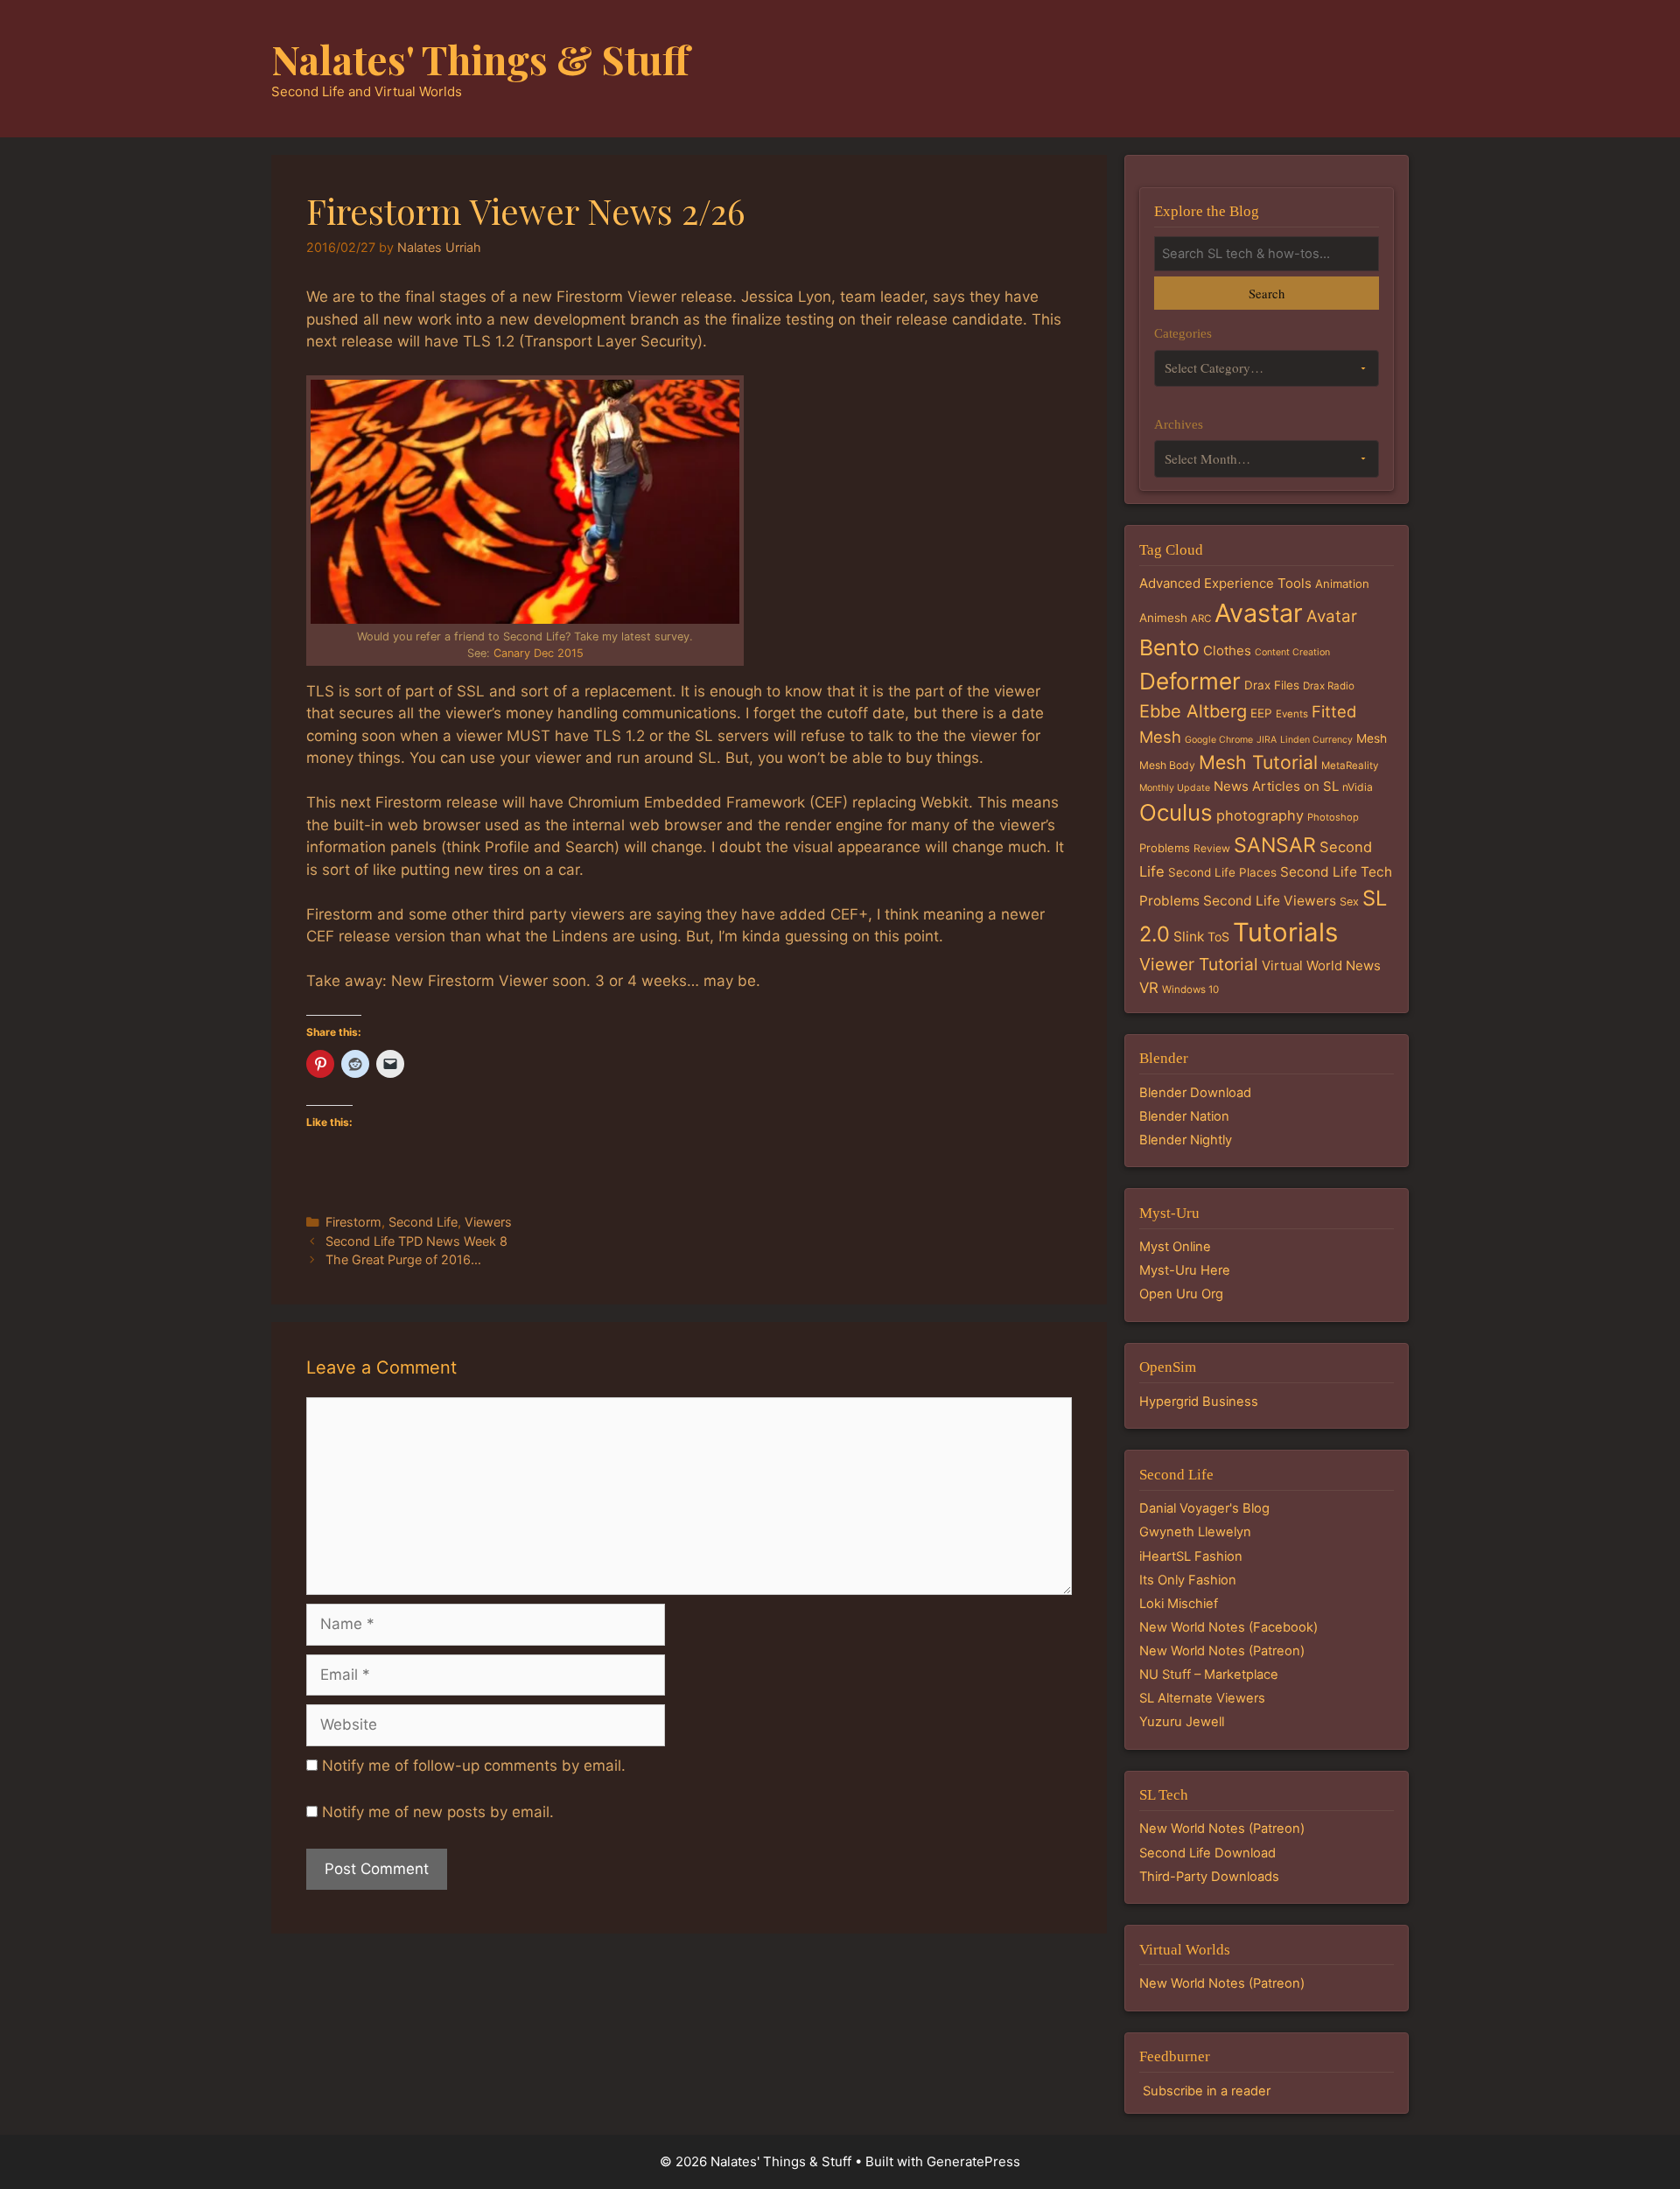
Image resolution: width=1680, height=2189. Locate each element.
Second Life (423, 1222)
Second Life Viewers (1270, 901)
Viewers (488, 1222)
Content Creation (1292, 652)
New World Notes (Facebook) (1228, 1627)
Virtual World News (1321, 965)
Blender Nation (1184, 1116)
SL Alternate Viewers (1202, 1698)
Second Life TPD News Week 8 (416, 1241)
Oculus (1176, 812)
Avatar (1332, 616)
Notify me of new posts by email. (438, 1812)
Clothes (1227, 650)
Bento (1169, 647)
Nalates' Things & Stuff (480, 59)
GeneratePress (973, 2161)
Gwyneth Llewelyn (1195, 1532)
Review (1212, 848)
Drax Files (1272, 685)
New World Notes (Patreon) (1222, 1651)
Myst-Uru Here (1185, 1270)
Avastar (1259, 613)
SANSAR (1275, 845)
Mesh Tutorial (1258, 762)
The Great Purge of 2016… (403, 1259)
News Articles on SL (1276, 786)
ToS (1218, 937)
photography (1260, 815)
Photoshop (1333, 817)
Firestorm (353, 1222)
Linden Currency (1316, 740)
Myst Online (1175, 1247)
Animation (1342, 584)
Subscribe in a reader (1207, 2091)
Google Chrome (1219, 740)
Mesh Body (1167, 765)
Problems (1165, 848)
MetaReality (1350, 766)
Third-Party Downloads (1209, 1877)
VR (1149, 988)
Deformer (1190, 681)
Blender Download (1195, 1093)
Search (1267, 293)
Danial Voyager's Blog (1204, 1508)
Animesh (1163, 618)
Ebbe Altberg (1193, 711)
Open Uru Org (1181, 1294)
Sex (1349, 902)
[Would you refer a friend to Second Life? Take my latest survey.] (525, 501)
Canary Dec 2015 (539, 653)
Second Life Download (1207, 1853)
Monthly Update (1175, 788)
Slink (1189, 937)
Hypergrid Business (1199, 1402)
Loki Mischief (1179, 1604)
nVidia (1358, 787)
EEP (1261, 713)
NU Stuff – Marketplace (1209, 1675)
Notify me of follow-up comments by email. (474, 1766)
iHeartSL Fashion (1191, 1556)
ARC (1201, 619)
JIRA (1267, 740)
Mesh (1372, 738)
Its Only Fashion (1188, 1580)
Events (1292, 714)
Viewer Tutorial (1199, 964)
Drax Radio (1329, 686)
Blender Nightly (1186, 1140)
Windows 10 (1190, 990)
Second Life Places (1222, 872)
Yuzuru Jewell (1182, 1722)
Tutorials (1285, 932)
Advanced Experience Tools (1225, 583)
